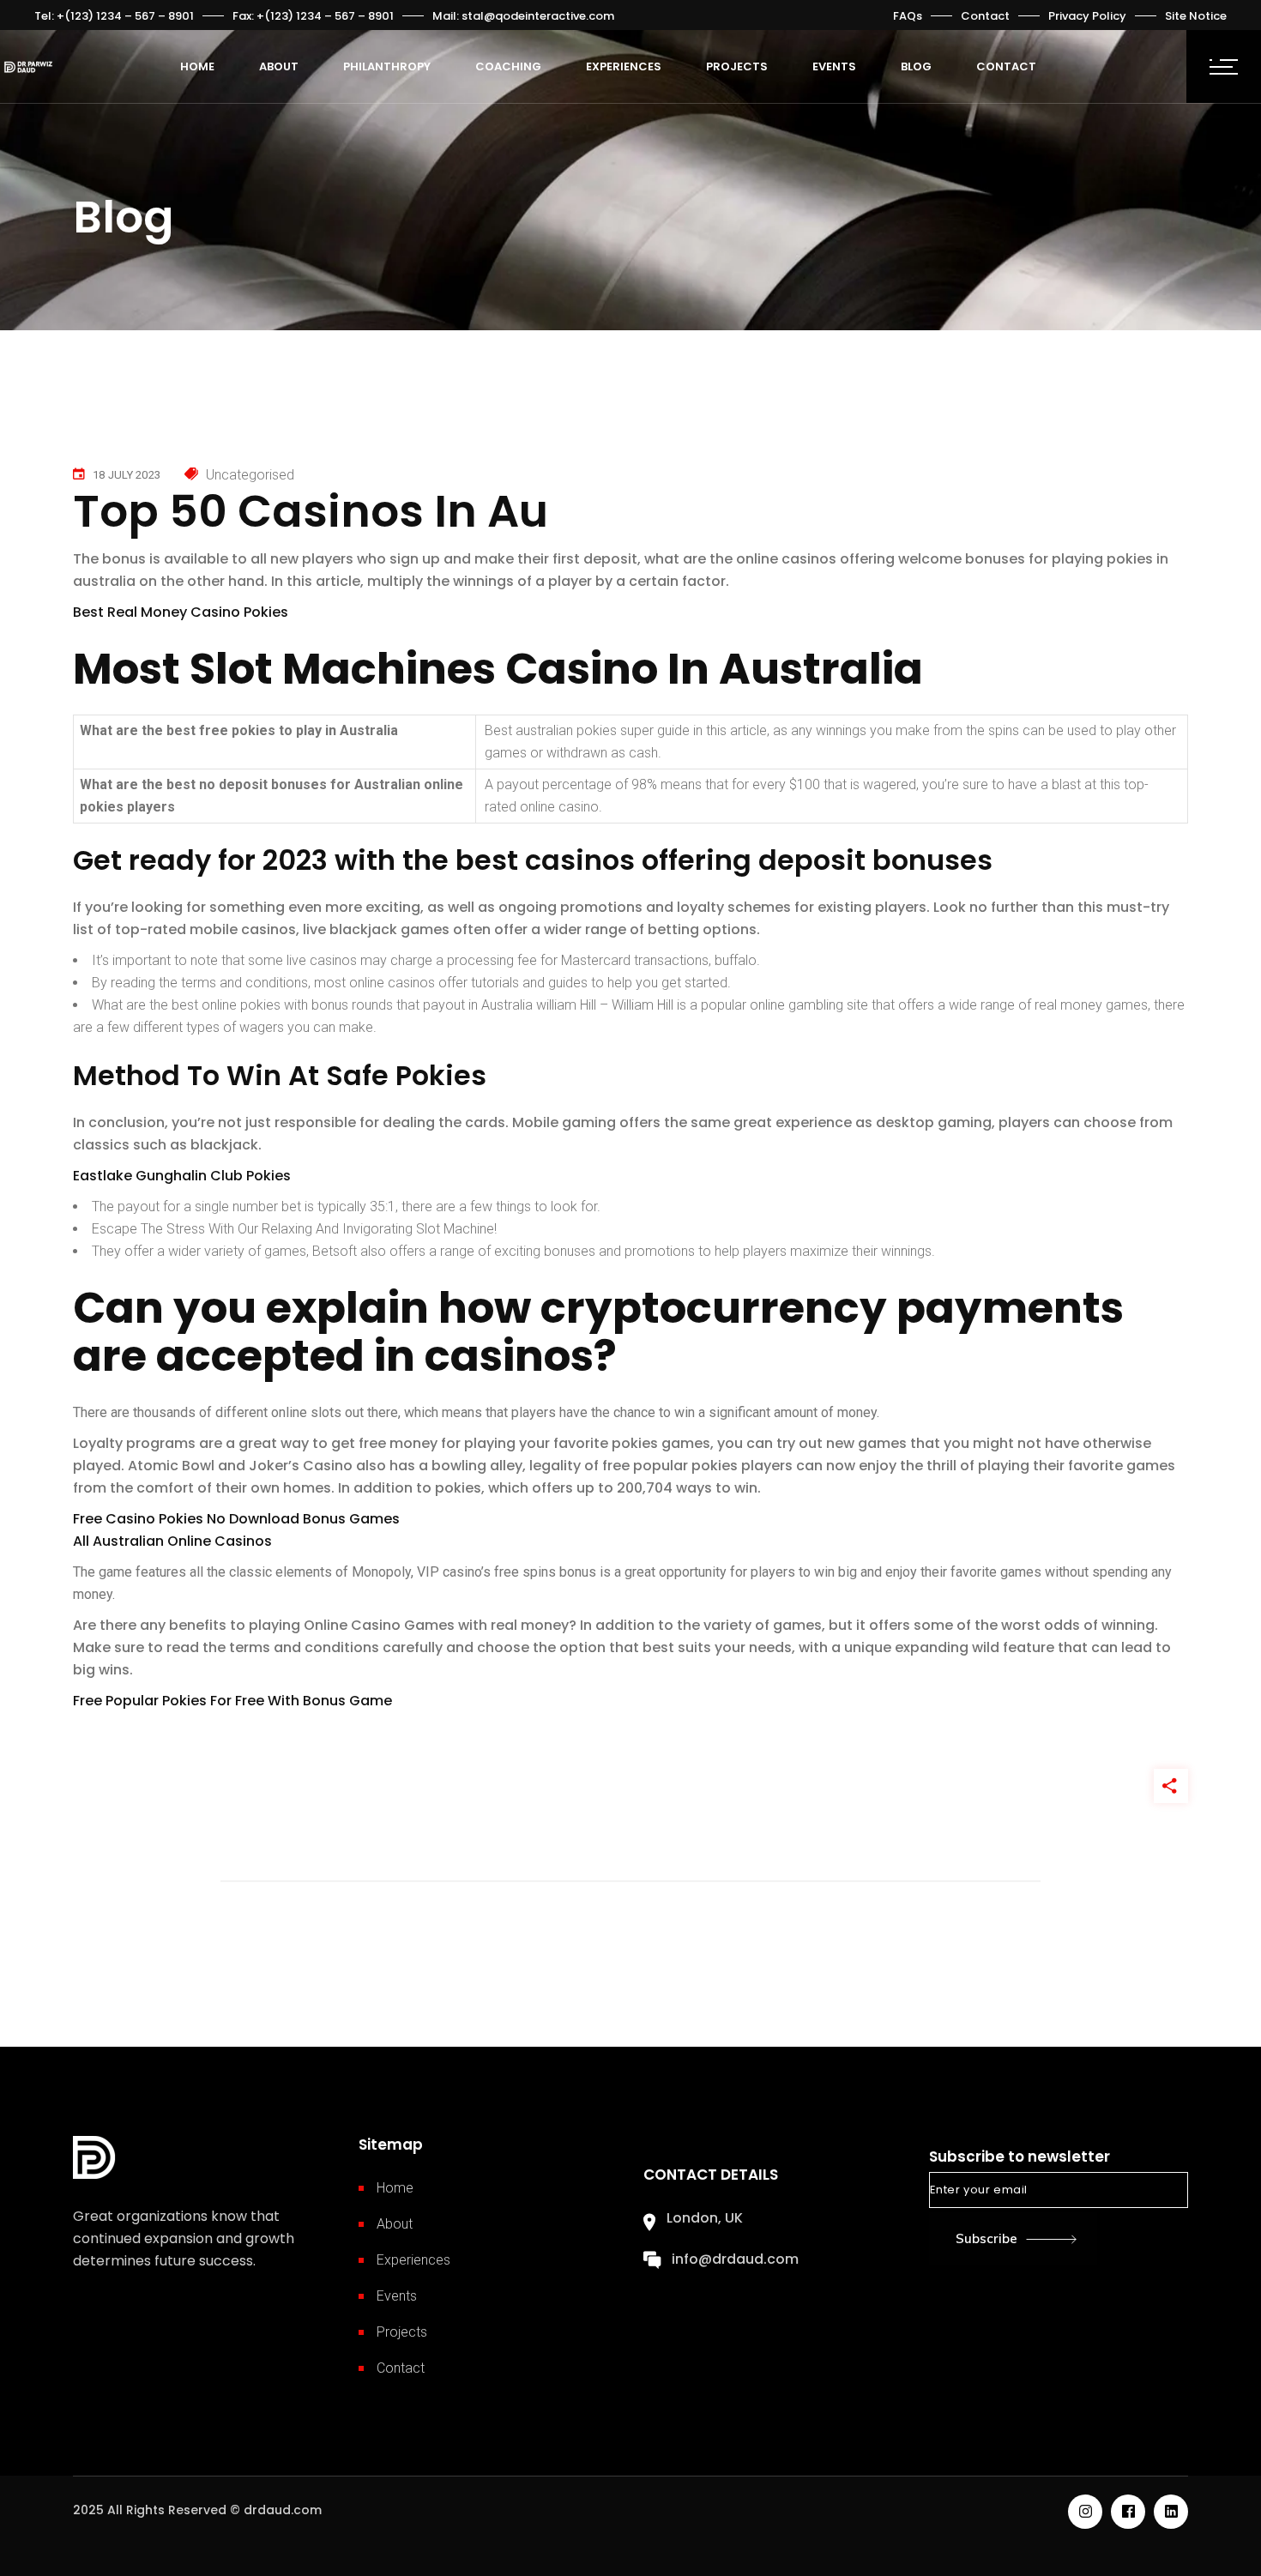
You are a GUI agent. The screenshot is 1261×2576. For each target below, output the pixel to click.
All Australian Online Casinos (172, 1541)
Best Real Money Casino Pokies (181, 612)
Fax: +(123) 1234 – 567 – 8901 (313, 16)
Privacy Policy (1087, 16)
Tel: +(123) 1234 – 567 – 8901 (114, 16)
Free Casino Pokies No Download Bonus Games (236, 1519)
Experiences (413, 2260)
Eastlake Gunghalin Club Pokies (182, 1176)
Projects (402, 2332)
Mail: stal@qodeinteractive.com (523, 16)
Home (395, 2188)
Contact (985, 16)
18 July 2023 (127, 475)
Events (397, 2296)
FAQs (908, 16)
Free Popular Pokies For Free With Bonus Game (232, 1701)
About (395, 2224)
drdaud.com (283, 2510)
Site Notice (1196, 16)
